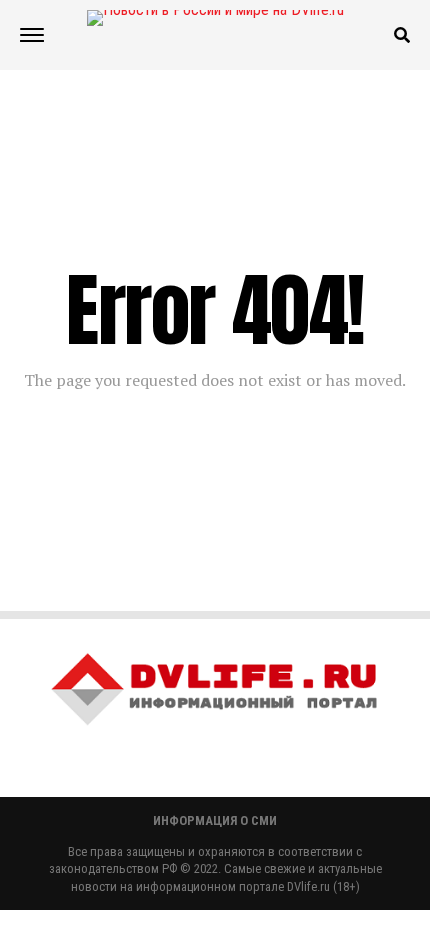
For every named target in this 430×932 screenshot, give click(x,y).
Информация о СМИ (215, 820)
